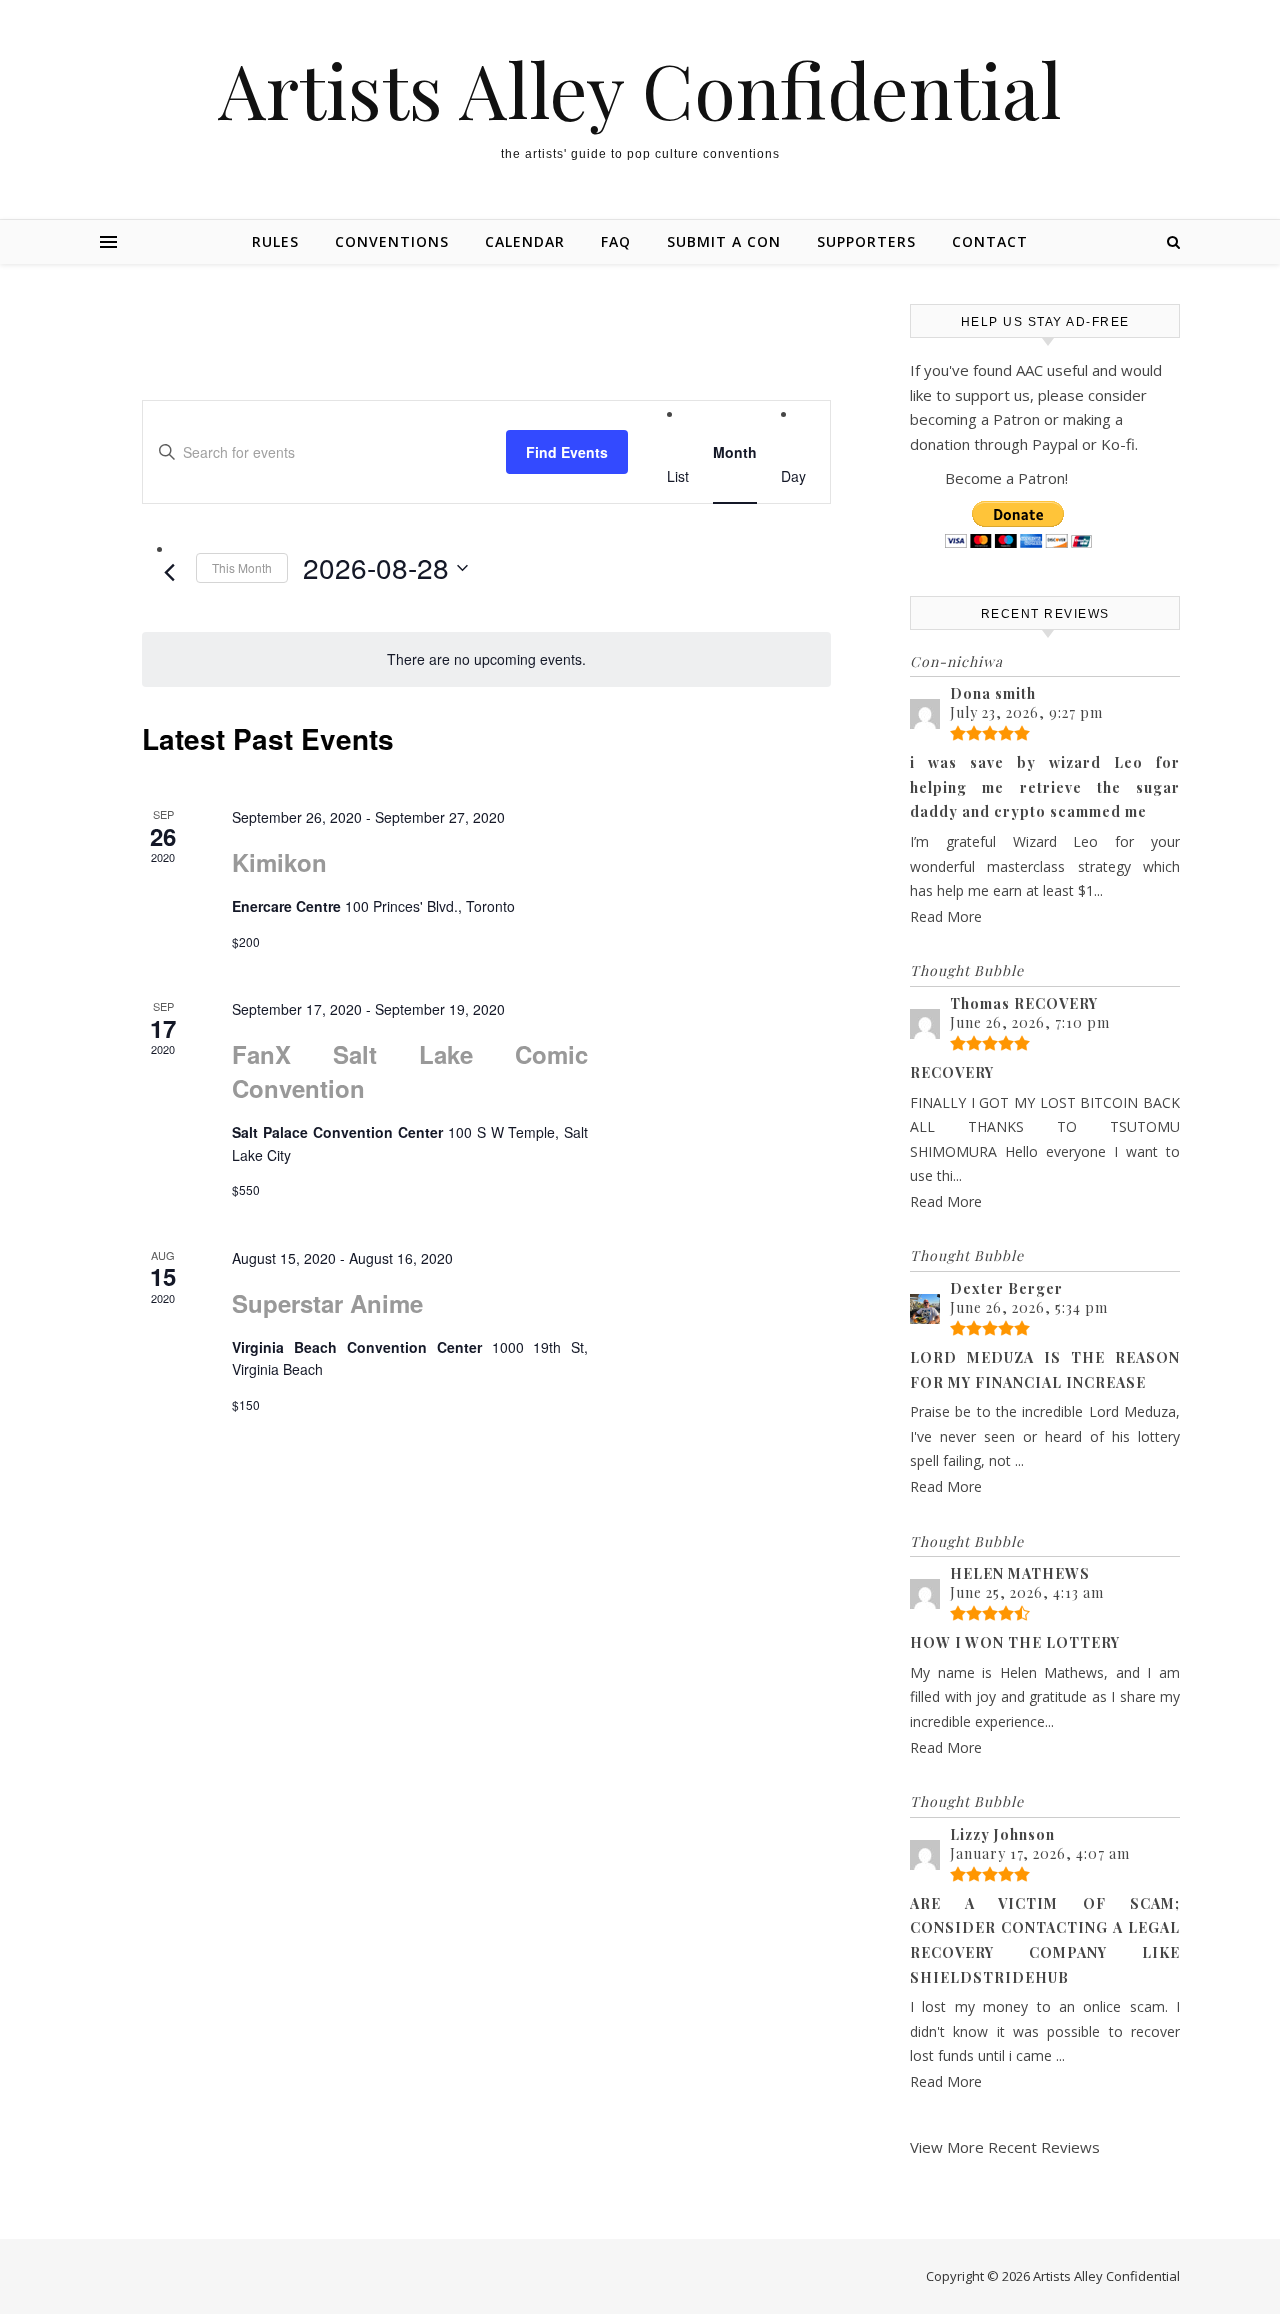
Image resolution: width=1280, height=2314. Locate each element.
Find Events (567, 452)
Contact (990, 241)
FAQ (616, 241)
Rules (275, 241)
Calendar (525, 241)
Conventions (392, 241)
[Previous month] (169, 573)
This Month (242, 567)
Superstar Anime (327, 1303)
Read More (946, 916)
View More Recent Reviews (1005, 2147)
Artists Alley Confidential (640, 89)
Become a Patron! (1006, 478)
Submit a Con (724, 241)
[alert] (486, 659)
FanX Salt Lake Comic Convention (410, 1071)
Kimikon (279, 862)
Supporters (866, 241)
